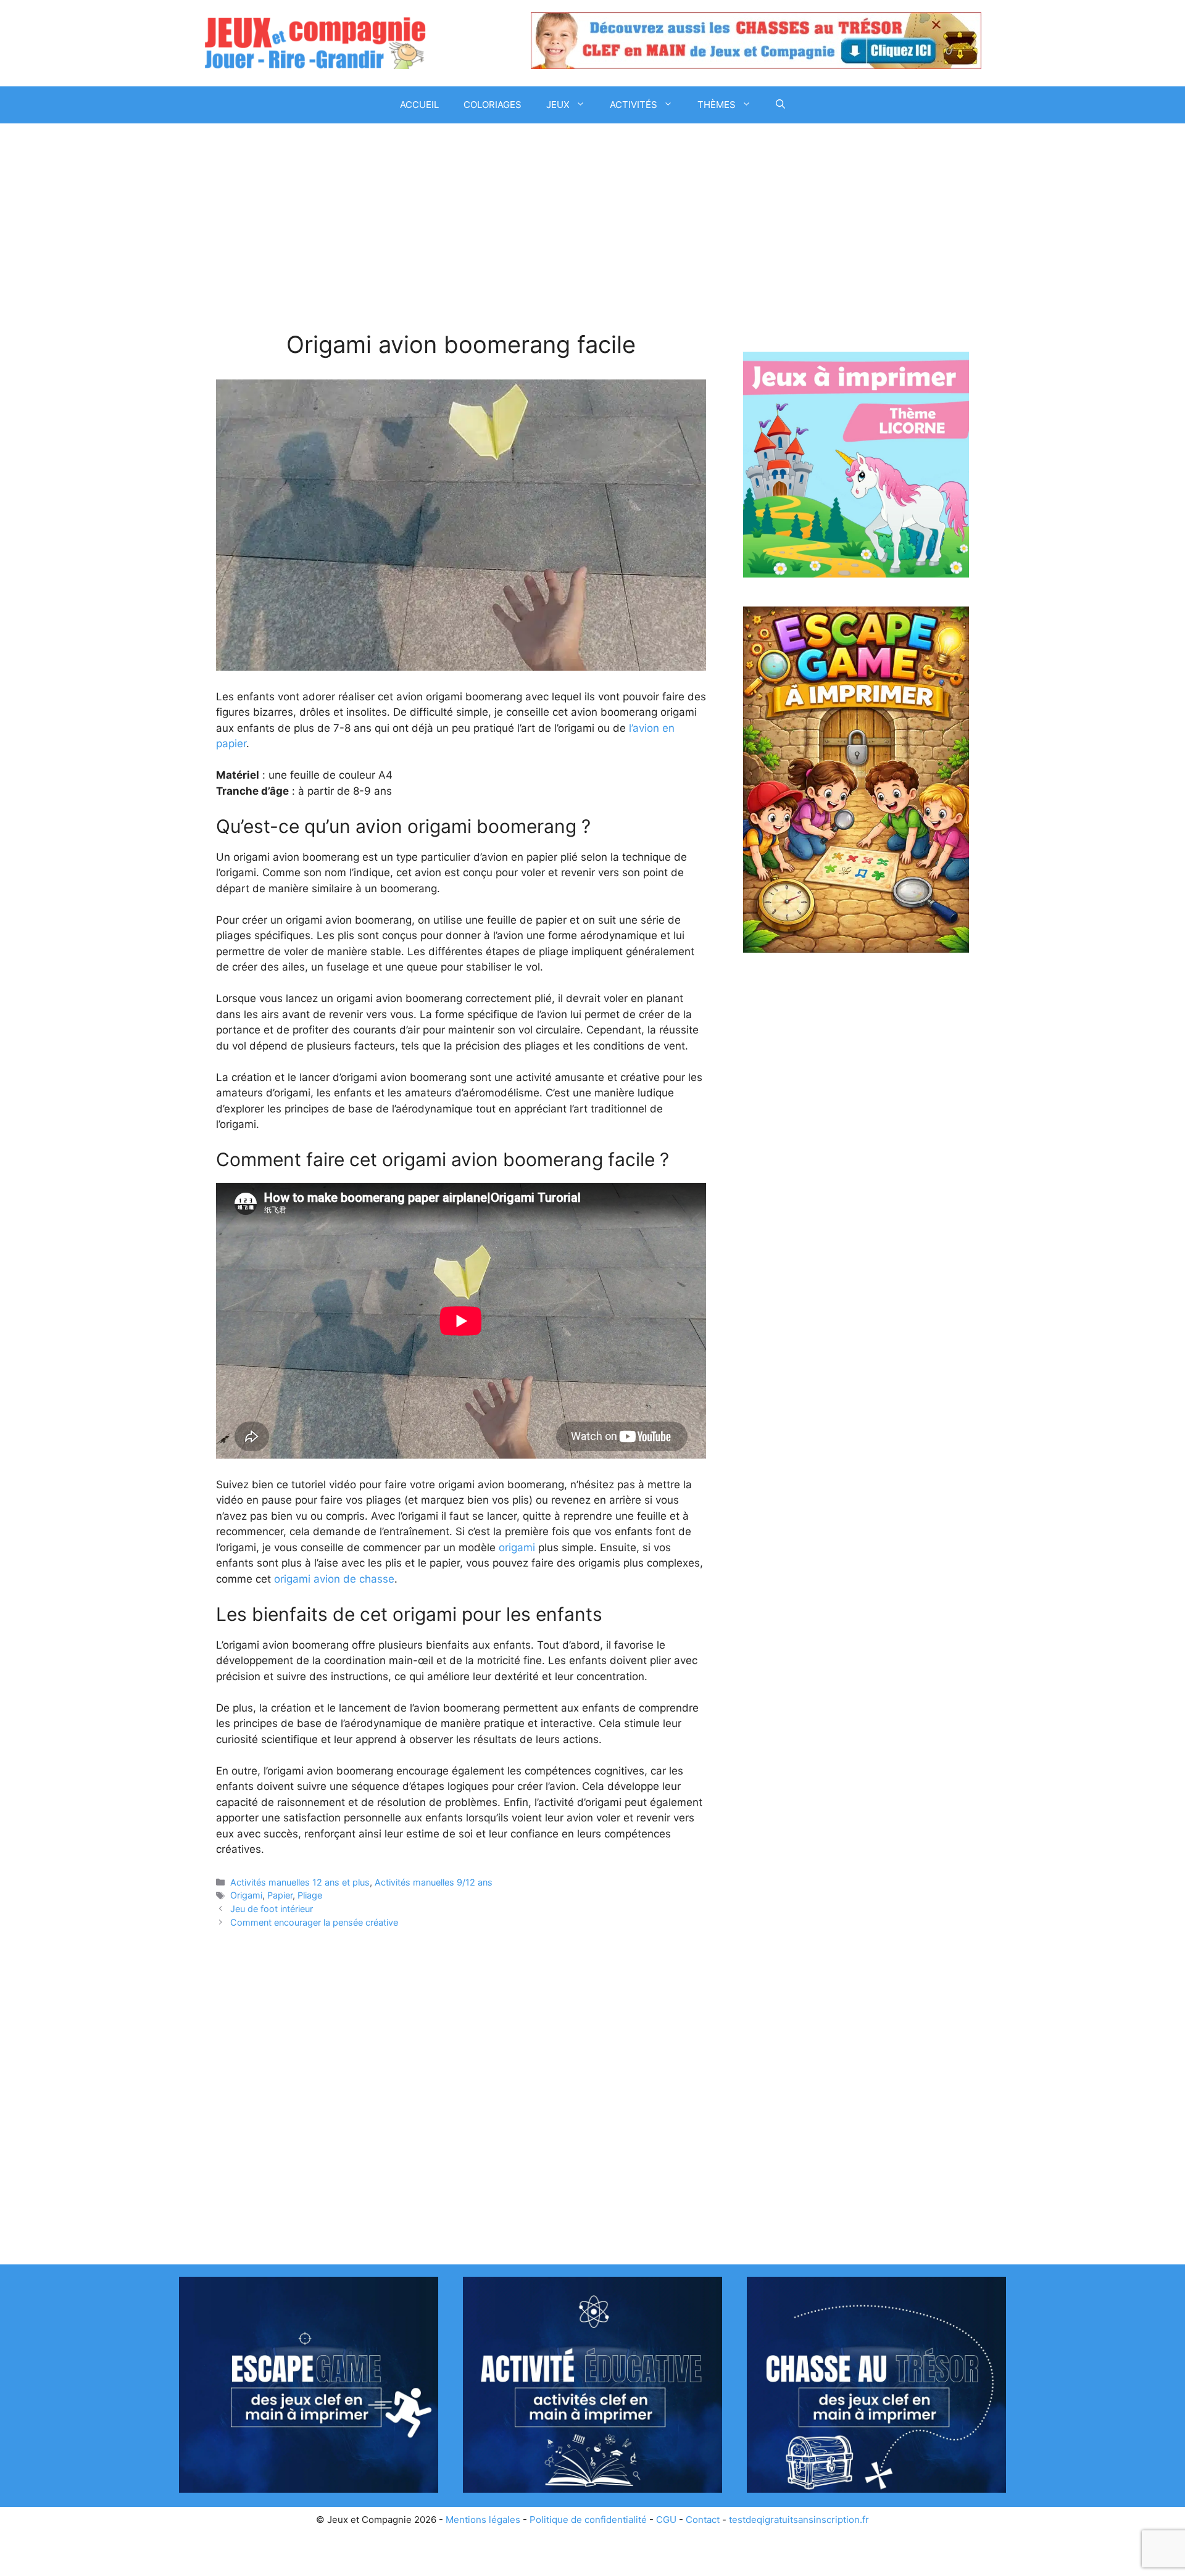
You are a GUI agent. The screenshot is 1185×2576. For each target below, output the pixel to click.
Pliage (310, 1895)
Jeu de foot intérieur (272, 1909)
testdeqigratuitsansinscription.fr (799, 2520)
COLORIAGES (493, 105)
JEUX (558, 105)
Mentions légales (483, 2520)
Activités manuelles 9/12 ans (434, 1882)
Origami (246, 1895)
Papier (280, 1895)
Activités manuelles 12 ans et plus (300, 1882)
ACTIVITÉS (634, 105)
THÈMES (717, 105)
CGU (666, 2520)
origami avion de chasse (334, 1579)
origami (517, 1547)
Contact (703, 2520)
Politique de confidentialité (588, 2520)
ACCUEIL (419, 105)
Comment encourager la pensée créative (314, 1922)
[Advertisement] (461, 239)
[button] (780, 105)
